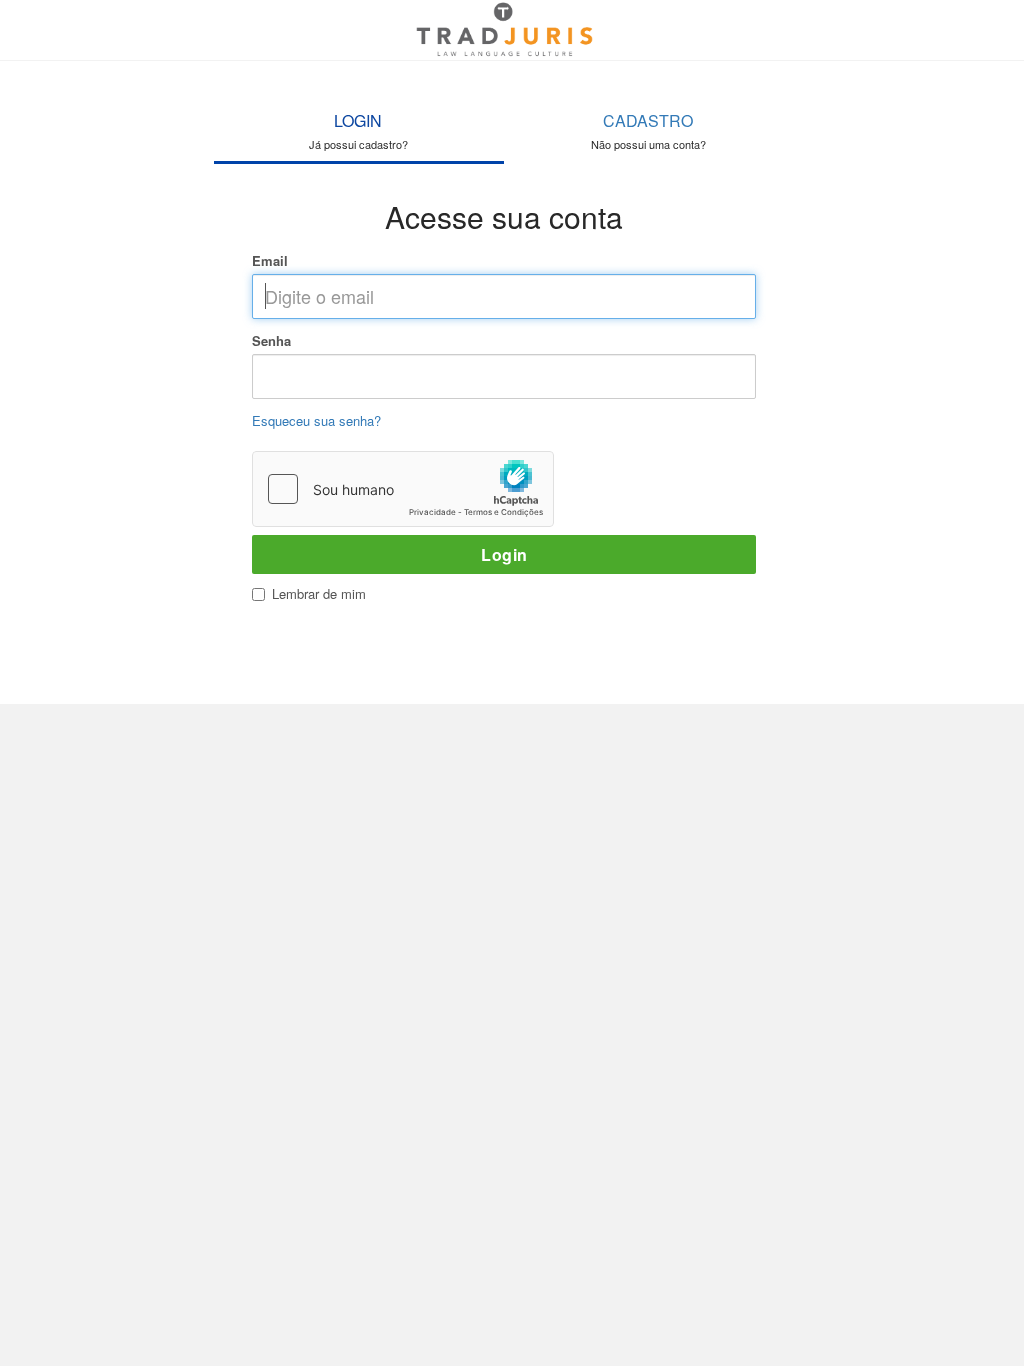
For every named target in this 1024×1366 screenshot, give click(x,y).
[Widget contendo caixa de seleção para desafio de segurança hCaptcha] (403, 489)
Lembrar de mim (319, 593)
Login (358, 130)
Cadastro (648, 130)
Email (270, 261)
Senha (271, 341)
